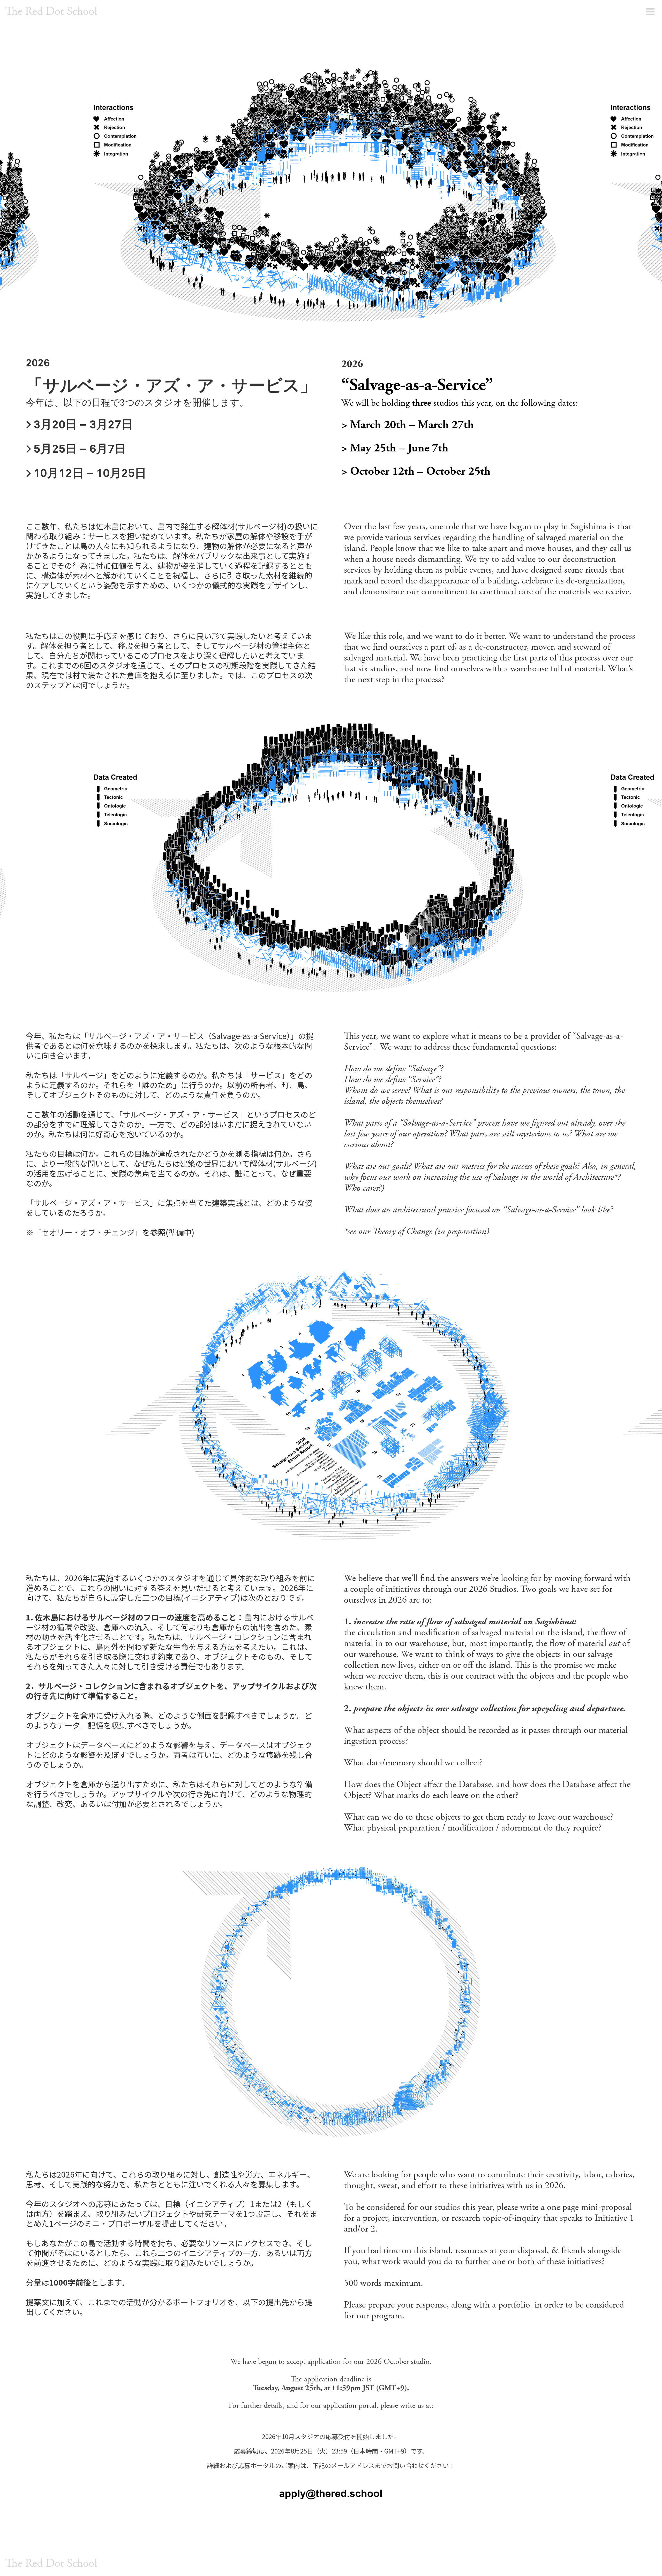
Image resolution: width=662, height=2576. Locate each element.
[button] (650, 12)
